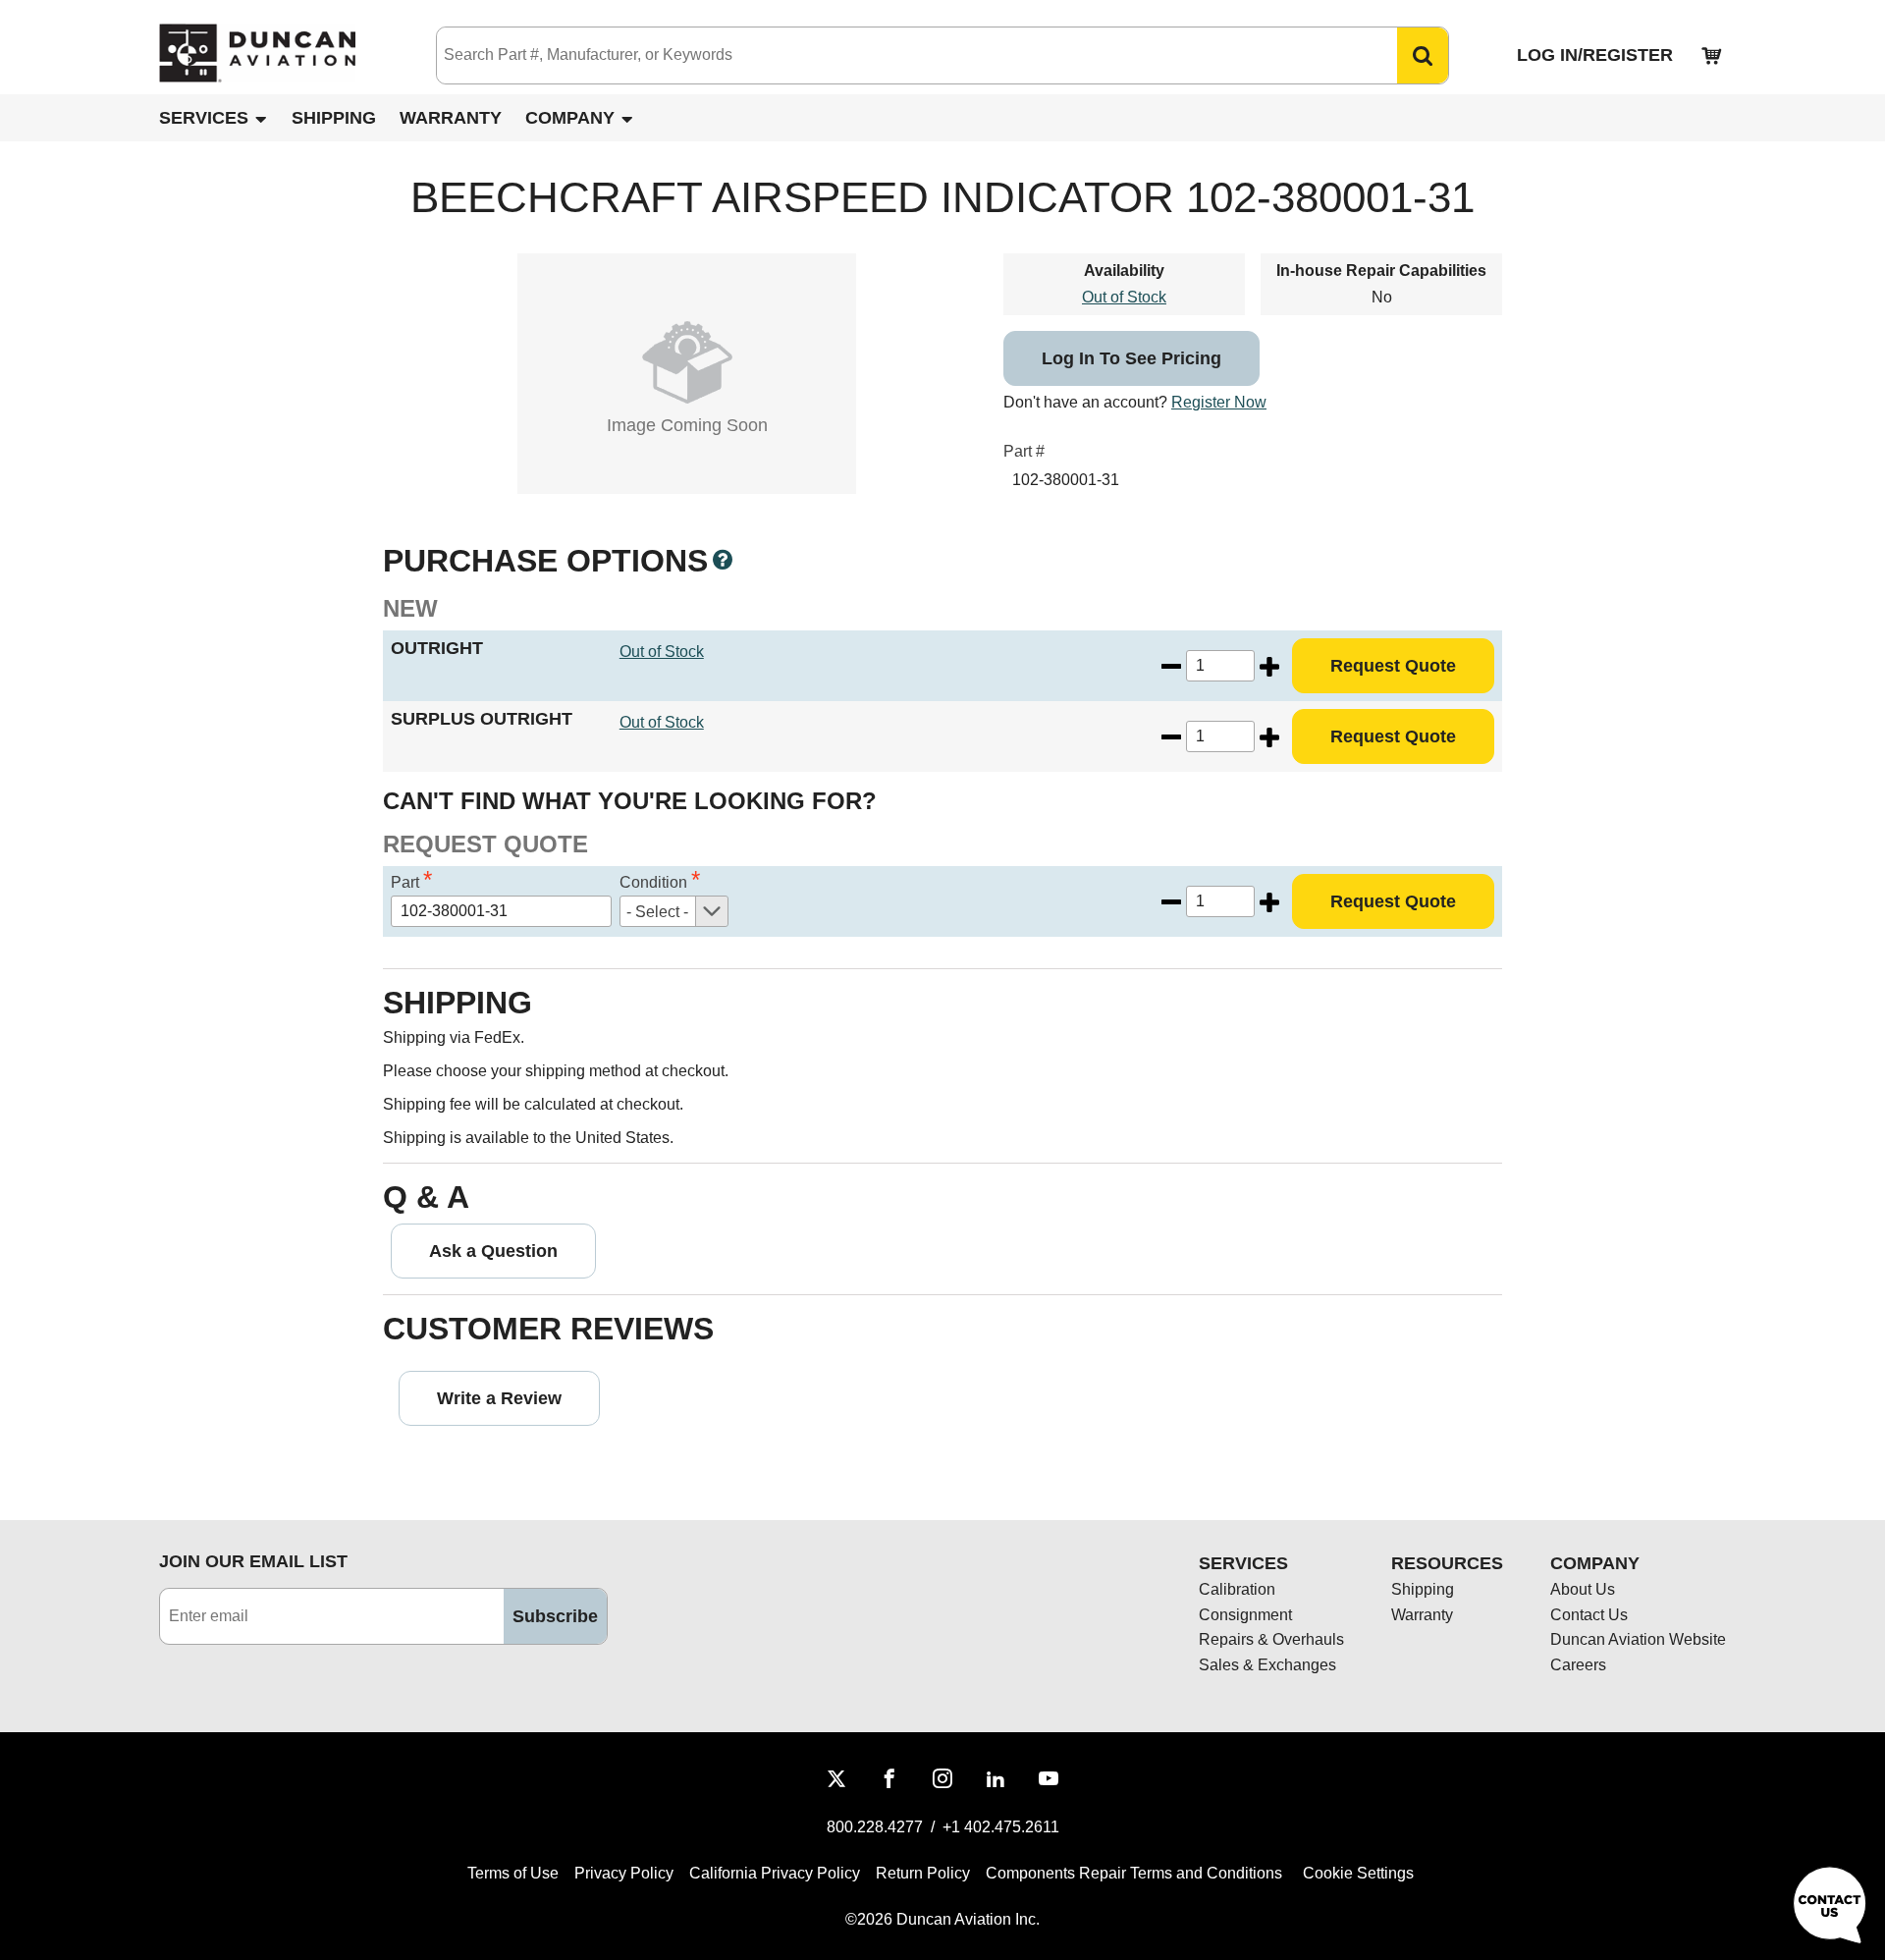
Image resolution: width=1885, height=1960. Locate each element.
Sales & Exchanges (1267, 1665)
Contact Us (1589, 1615)
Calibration (1237, 1589)
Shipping (334, 118)
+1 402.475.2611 (1001, 1827)
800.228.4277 (875, 1827)
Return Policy (923, 1873)
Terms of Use (513, 1873)
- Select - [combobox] (657, 912)
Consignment (1245, 1615)
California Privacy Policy (775, 1873)
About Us (1583, 1589)
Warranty (451, 118)
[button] (1423, 55)
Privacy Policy (624, 1873)
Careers (1578, 1665)
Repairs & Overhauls (1271, 1639)
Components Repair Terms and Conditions (1134, 1873)
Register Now (1219, 402)
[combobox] (897, 55)
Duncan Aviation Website (1638, 1639)
